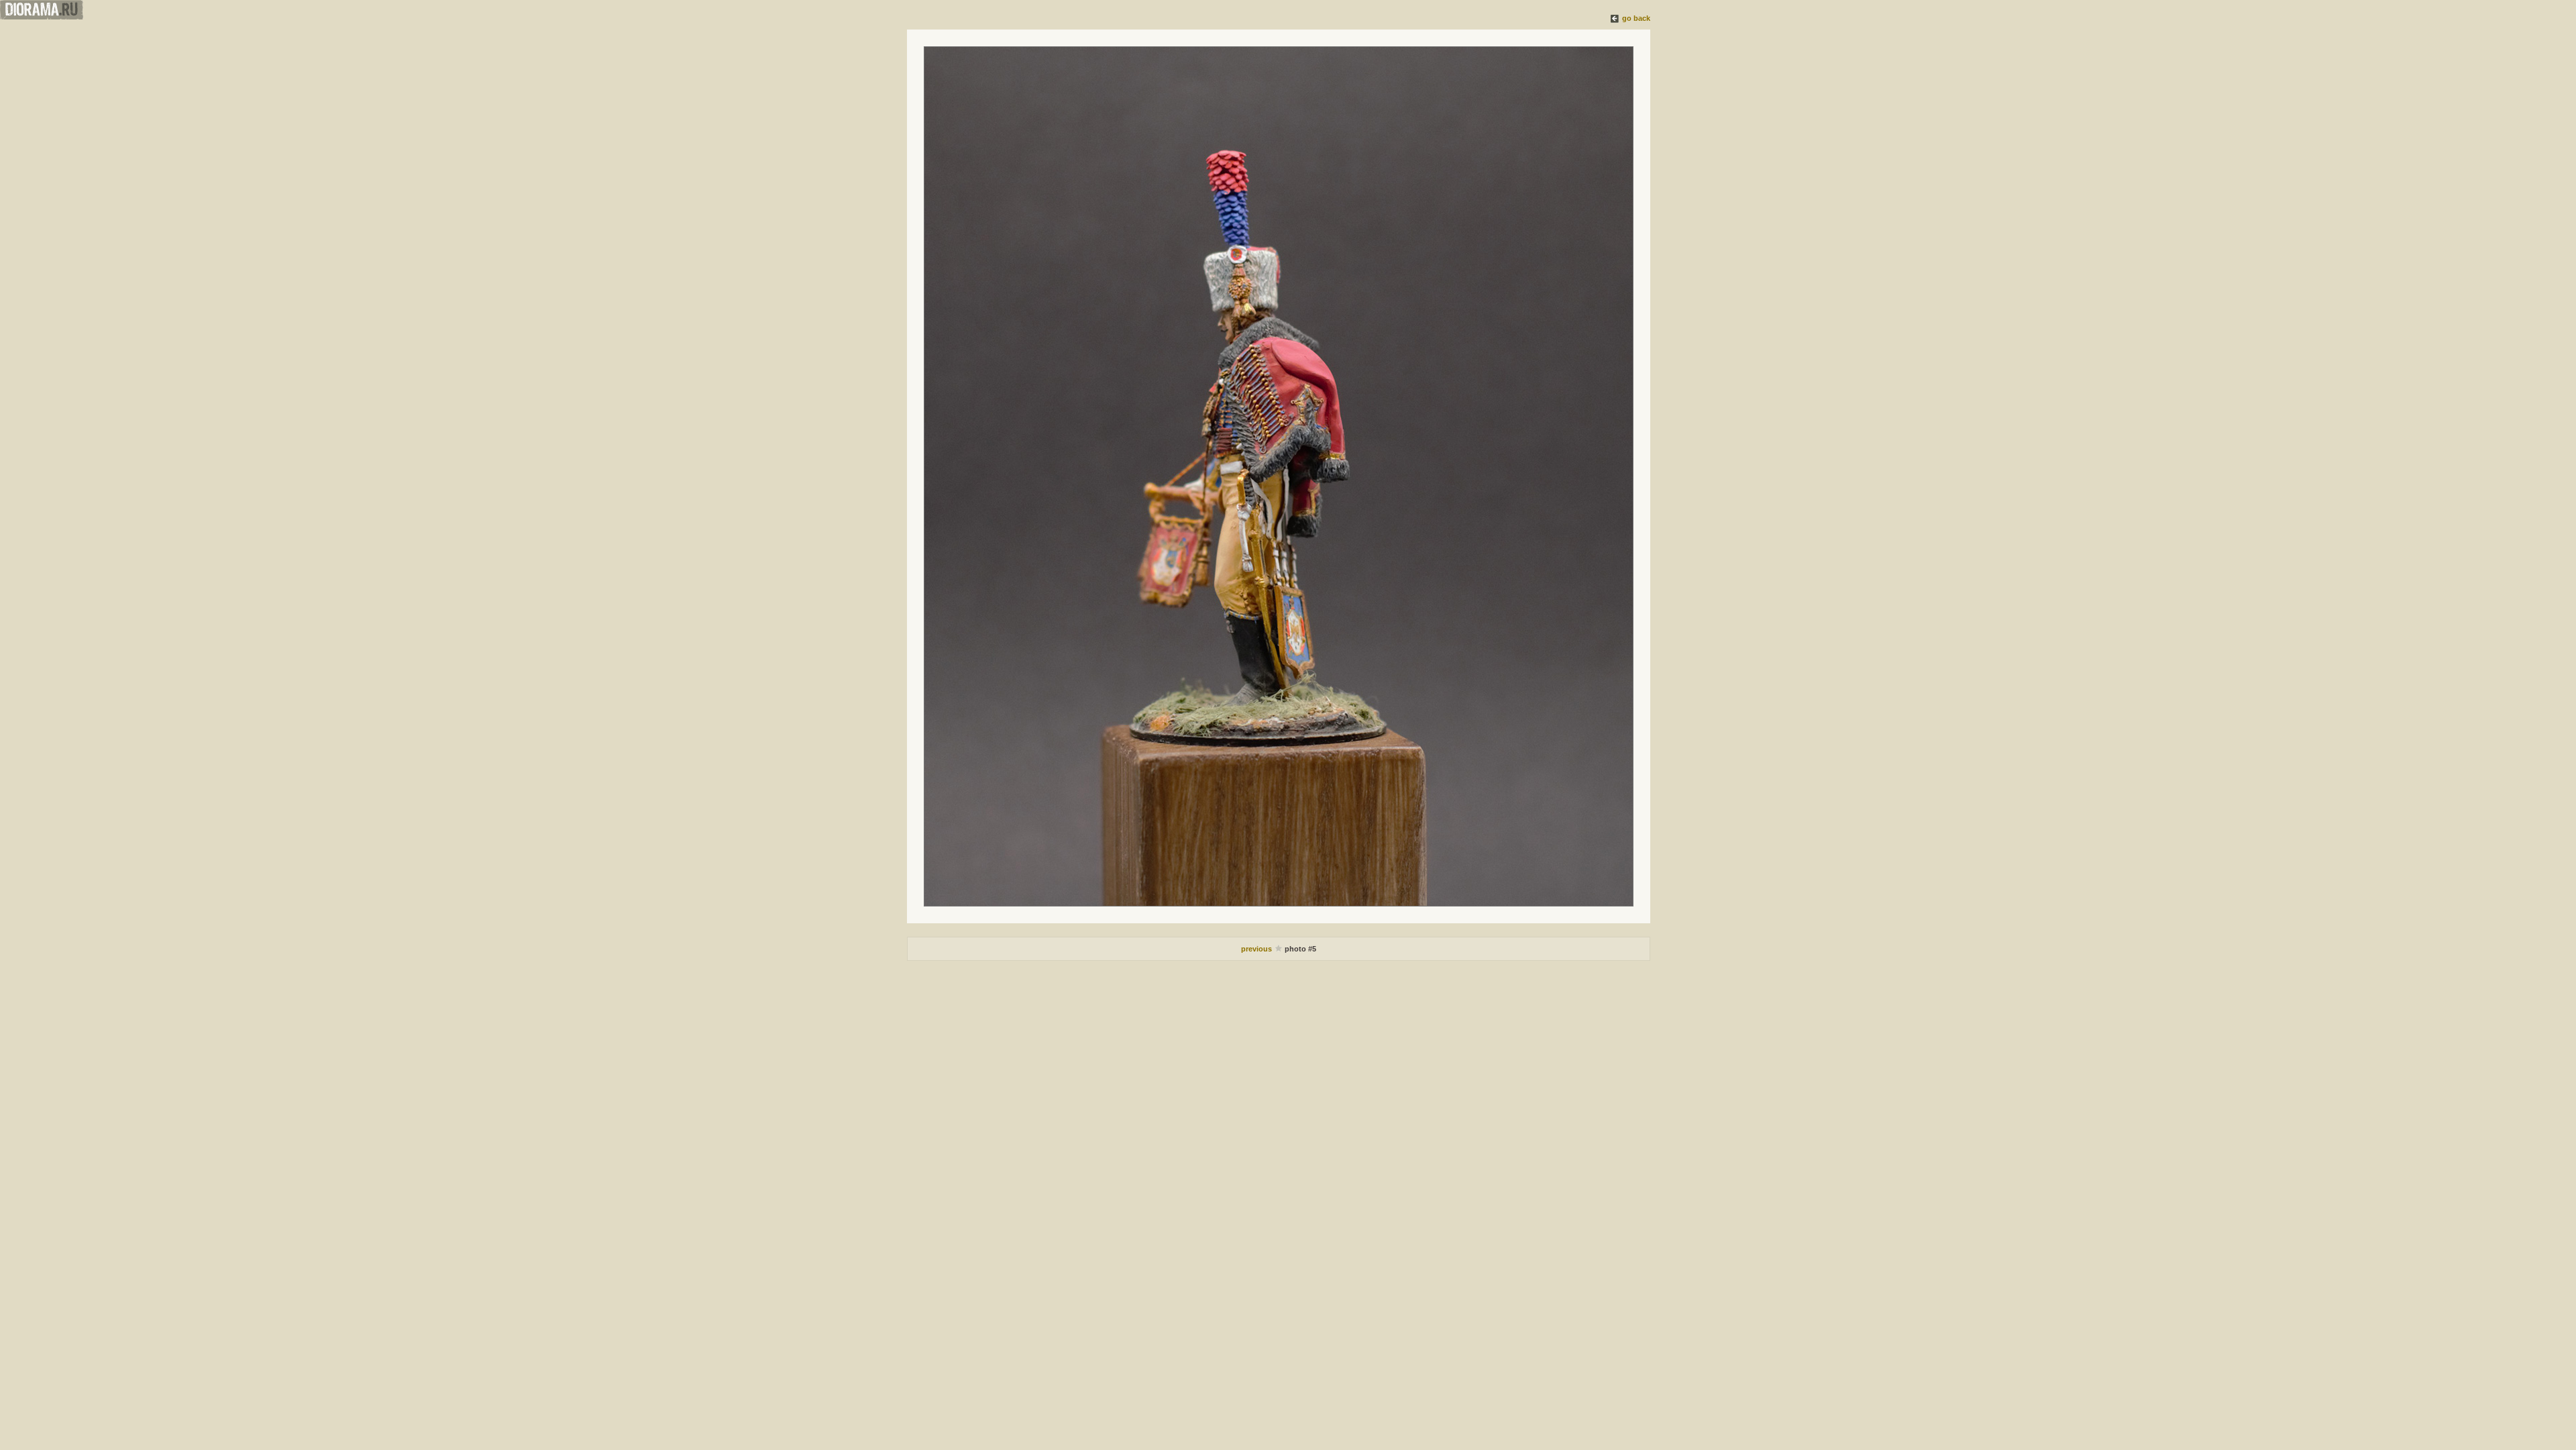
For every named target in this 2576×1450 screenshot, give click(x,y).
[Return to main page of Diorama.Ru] (42, 17)
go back (1636, 18)
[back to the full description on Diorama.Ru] (1615, 18)
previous (1257, 949)
